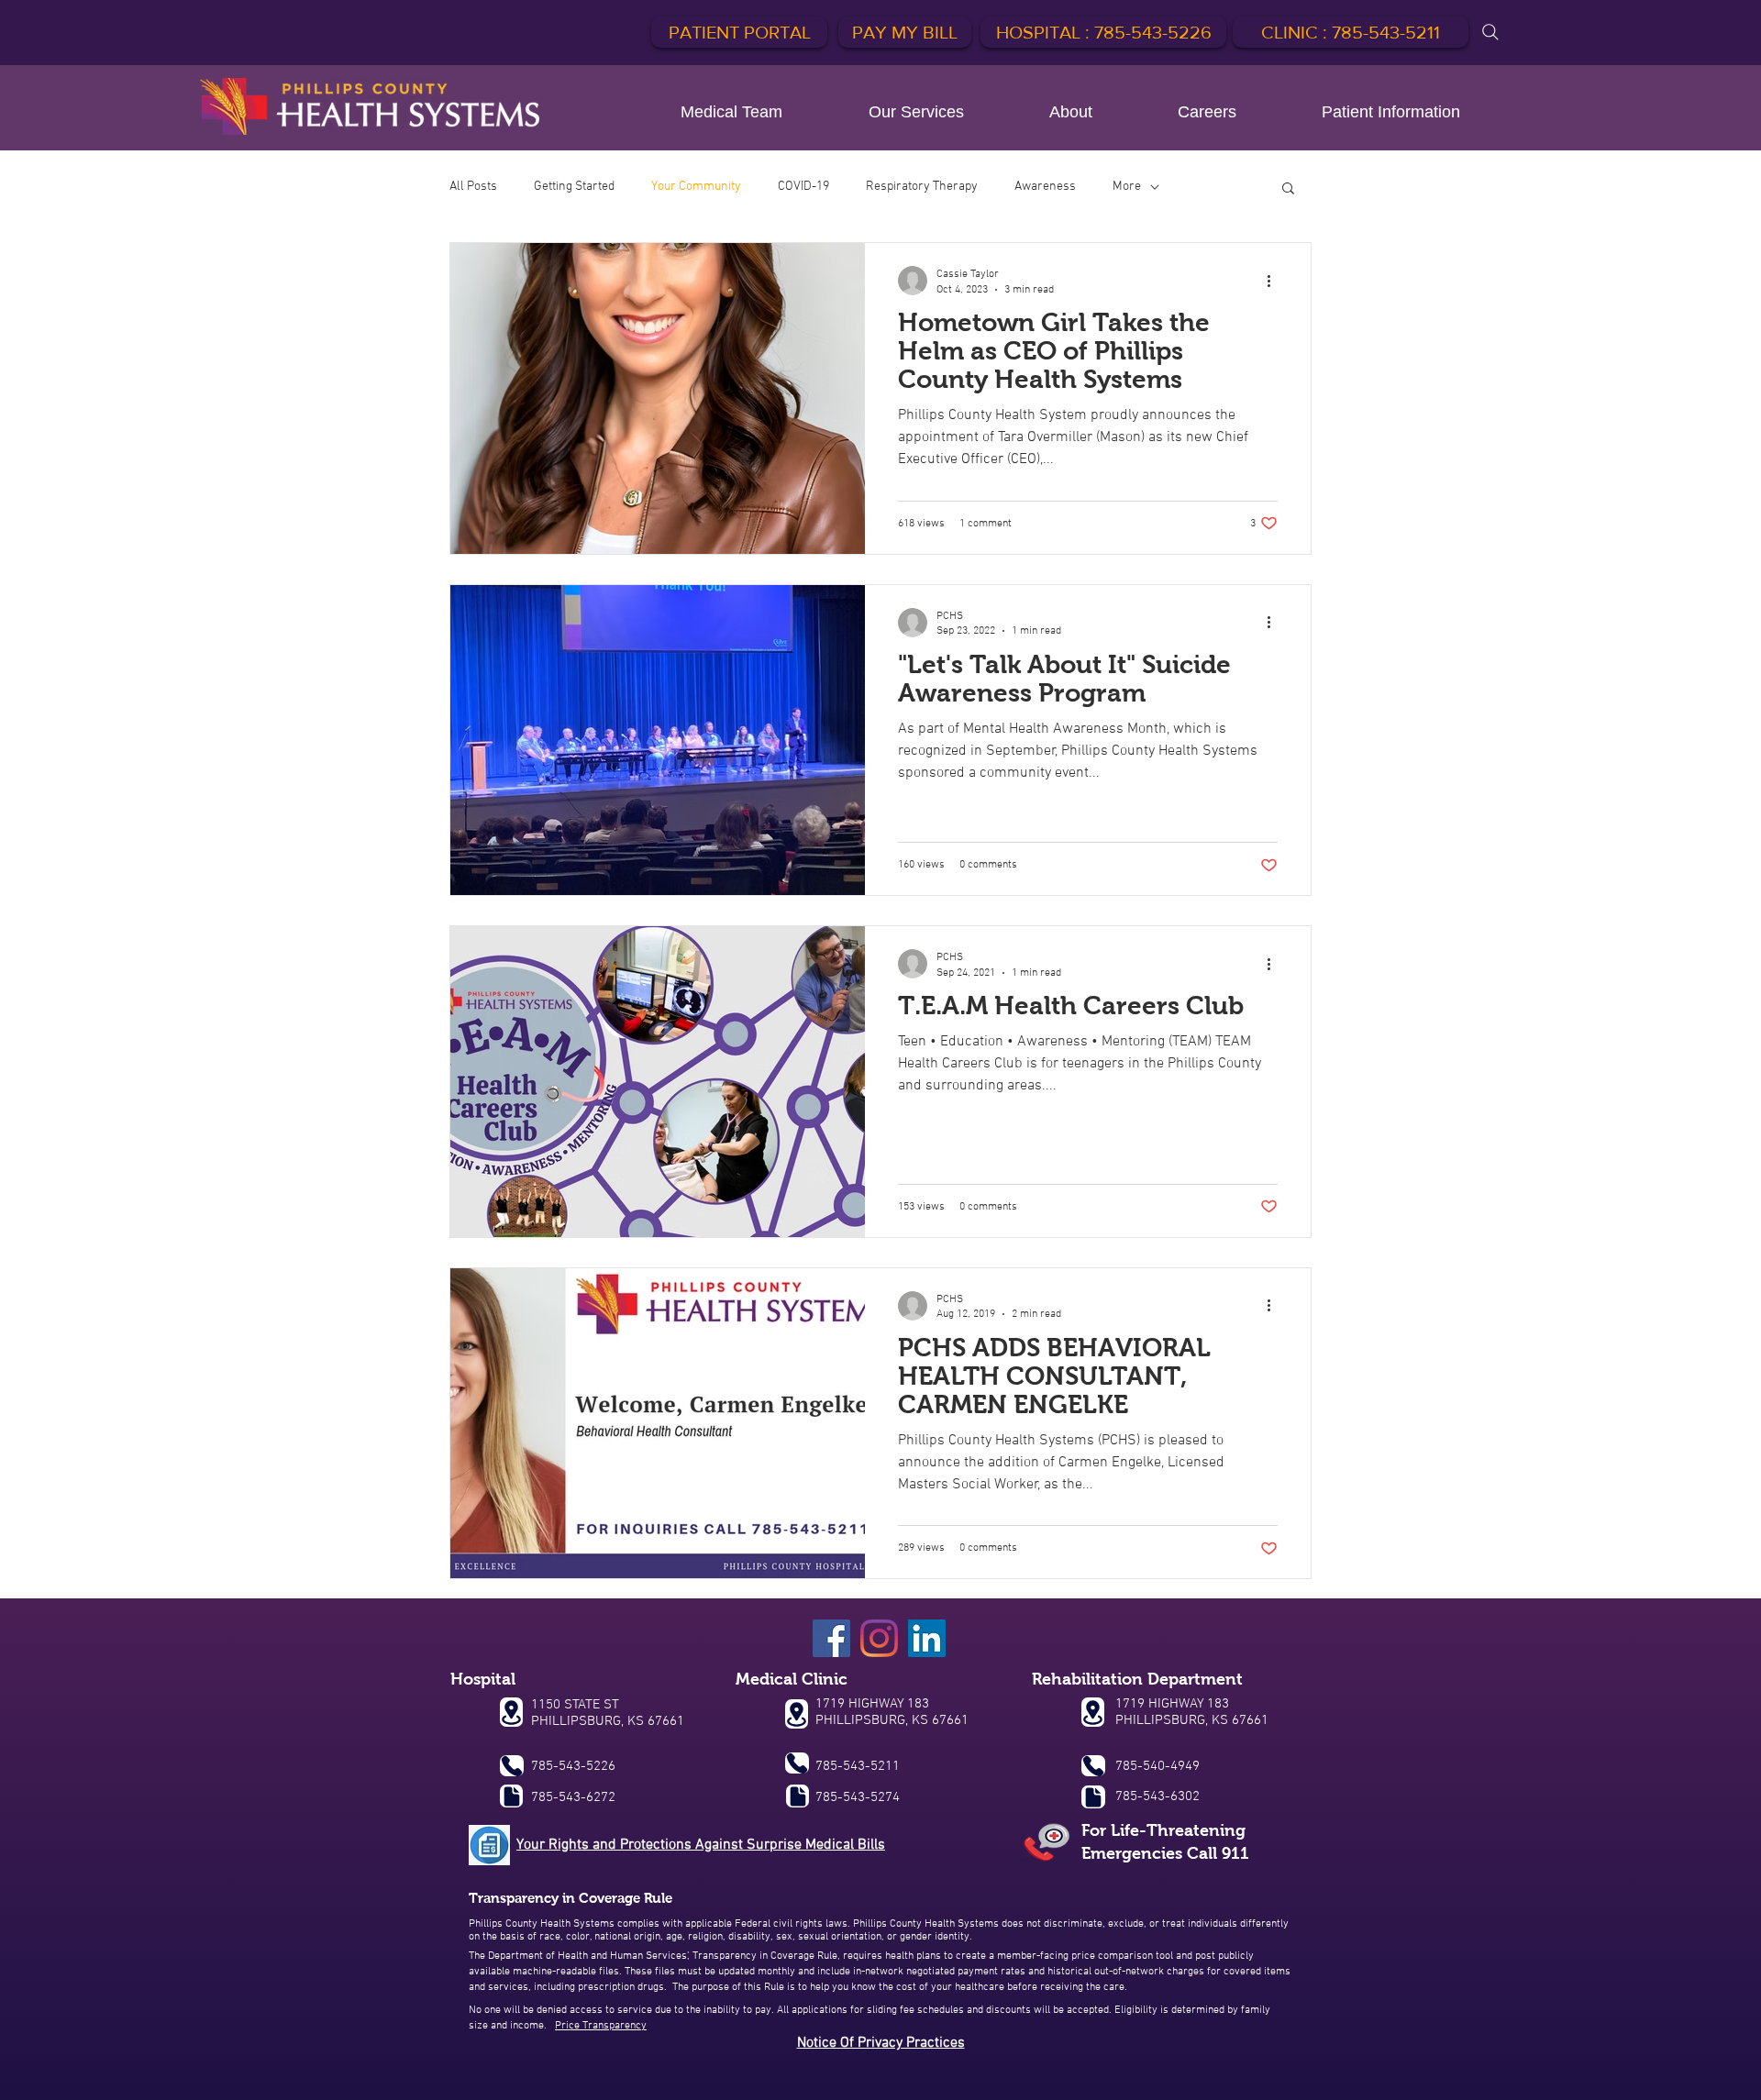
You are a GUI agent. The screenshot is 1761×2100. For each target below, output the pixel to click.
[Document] (511, 1796)
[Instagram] (879, 1638)
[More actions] (1275, 281)
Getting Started (574, 187)
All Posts (473, 187)
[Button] (369, 106)
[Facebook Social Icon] (831, 1638)
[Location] (511, 1712)
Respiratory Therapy (922, 187)
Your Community (696, 187)
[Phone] (512, 1766)
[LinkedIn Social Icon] (927, 1638)
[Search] (1490, 32)
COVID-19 (803, 187)
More (1127, 187)
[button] (1288, 189)
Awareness (1045, 187)
